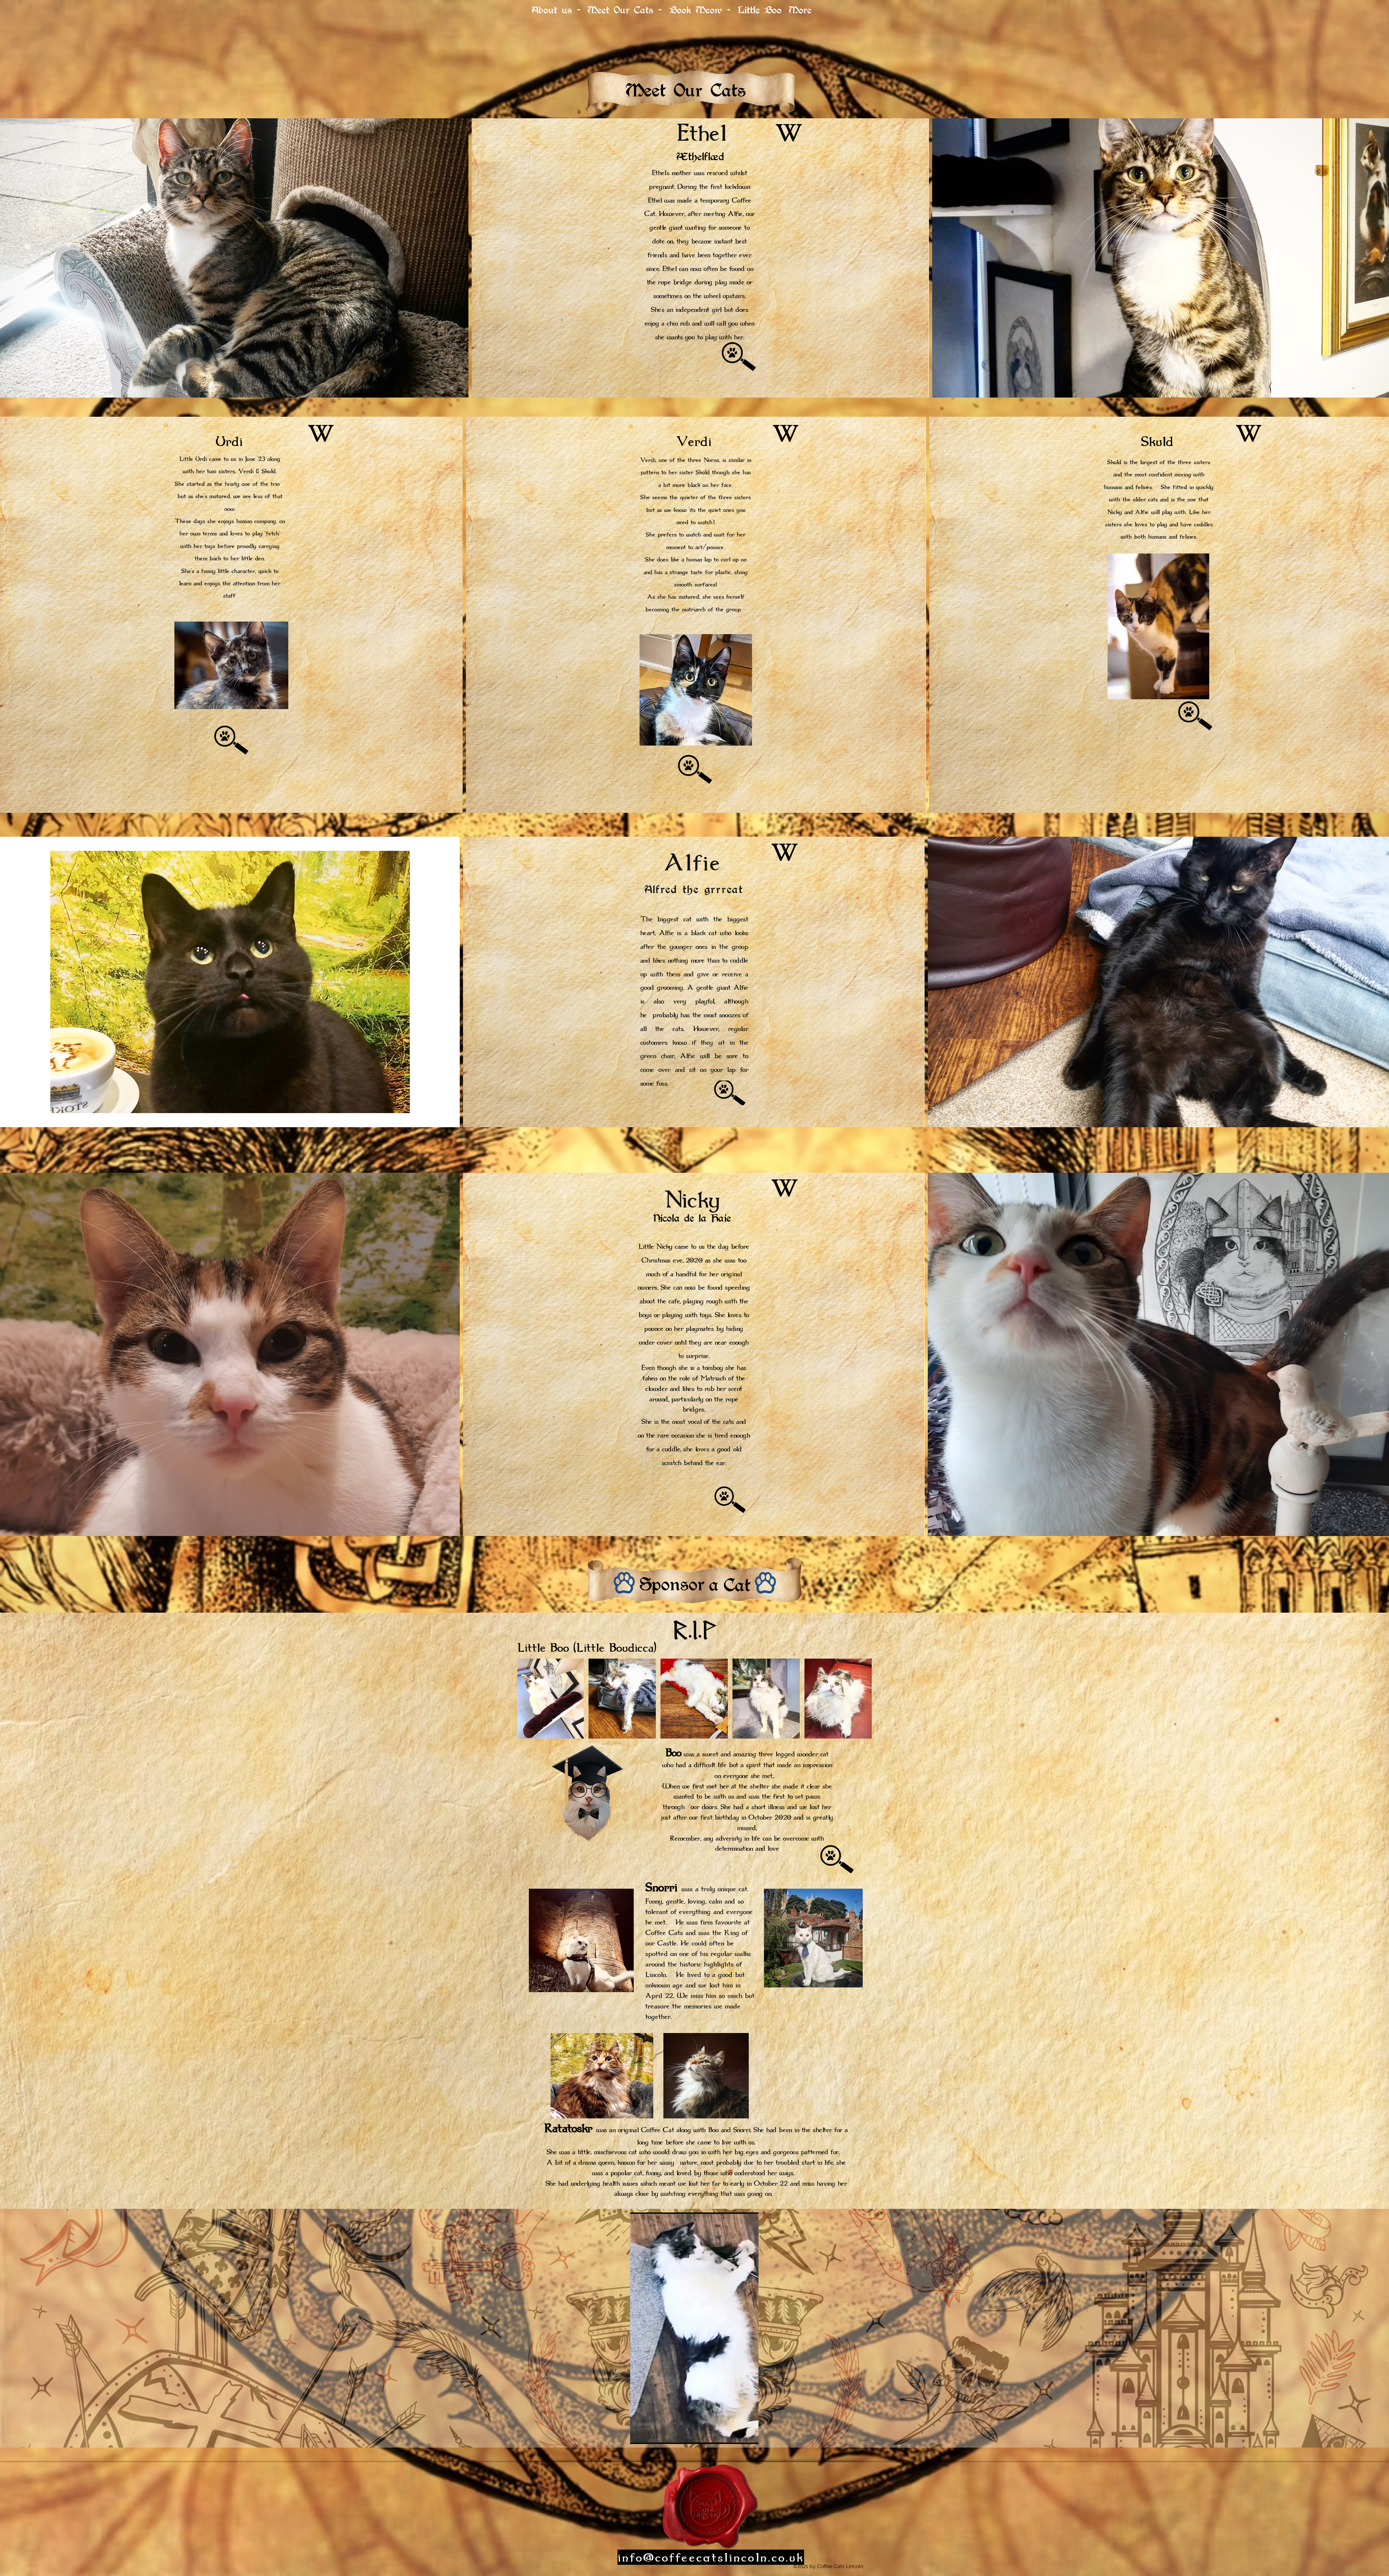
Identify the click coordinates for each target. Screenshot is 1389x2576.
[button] (749, 2436)
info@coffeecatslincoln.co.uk (711, 2557)
